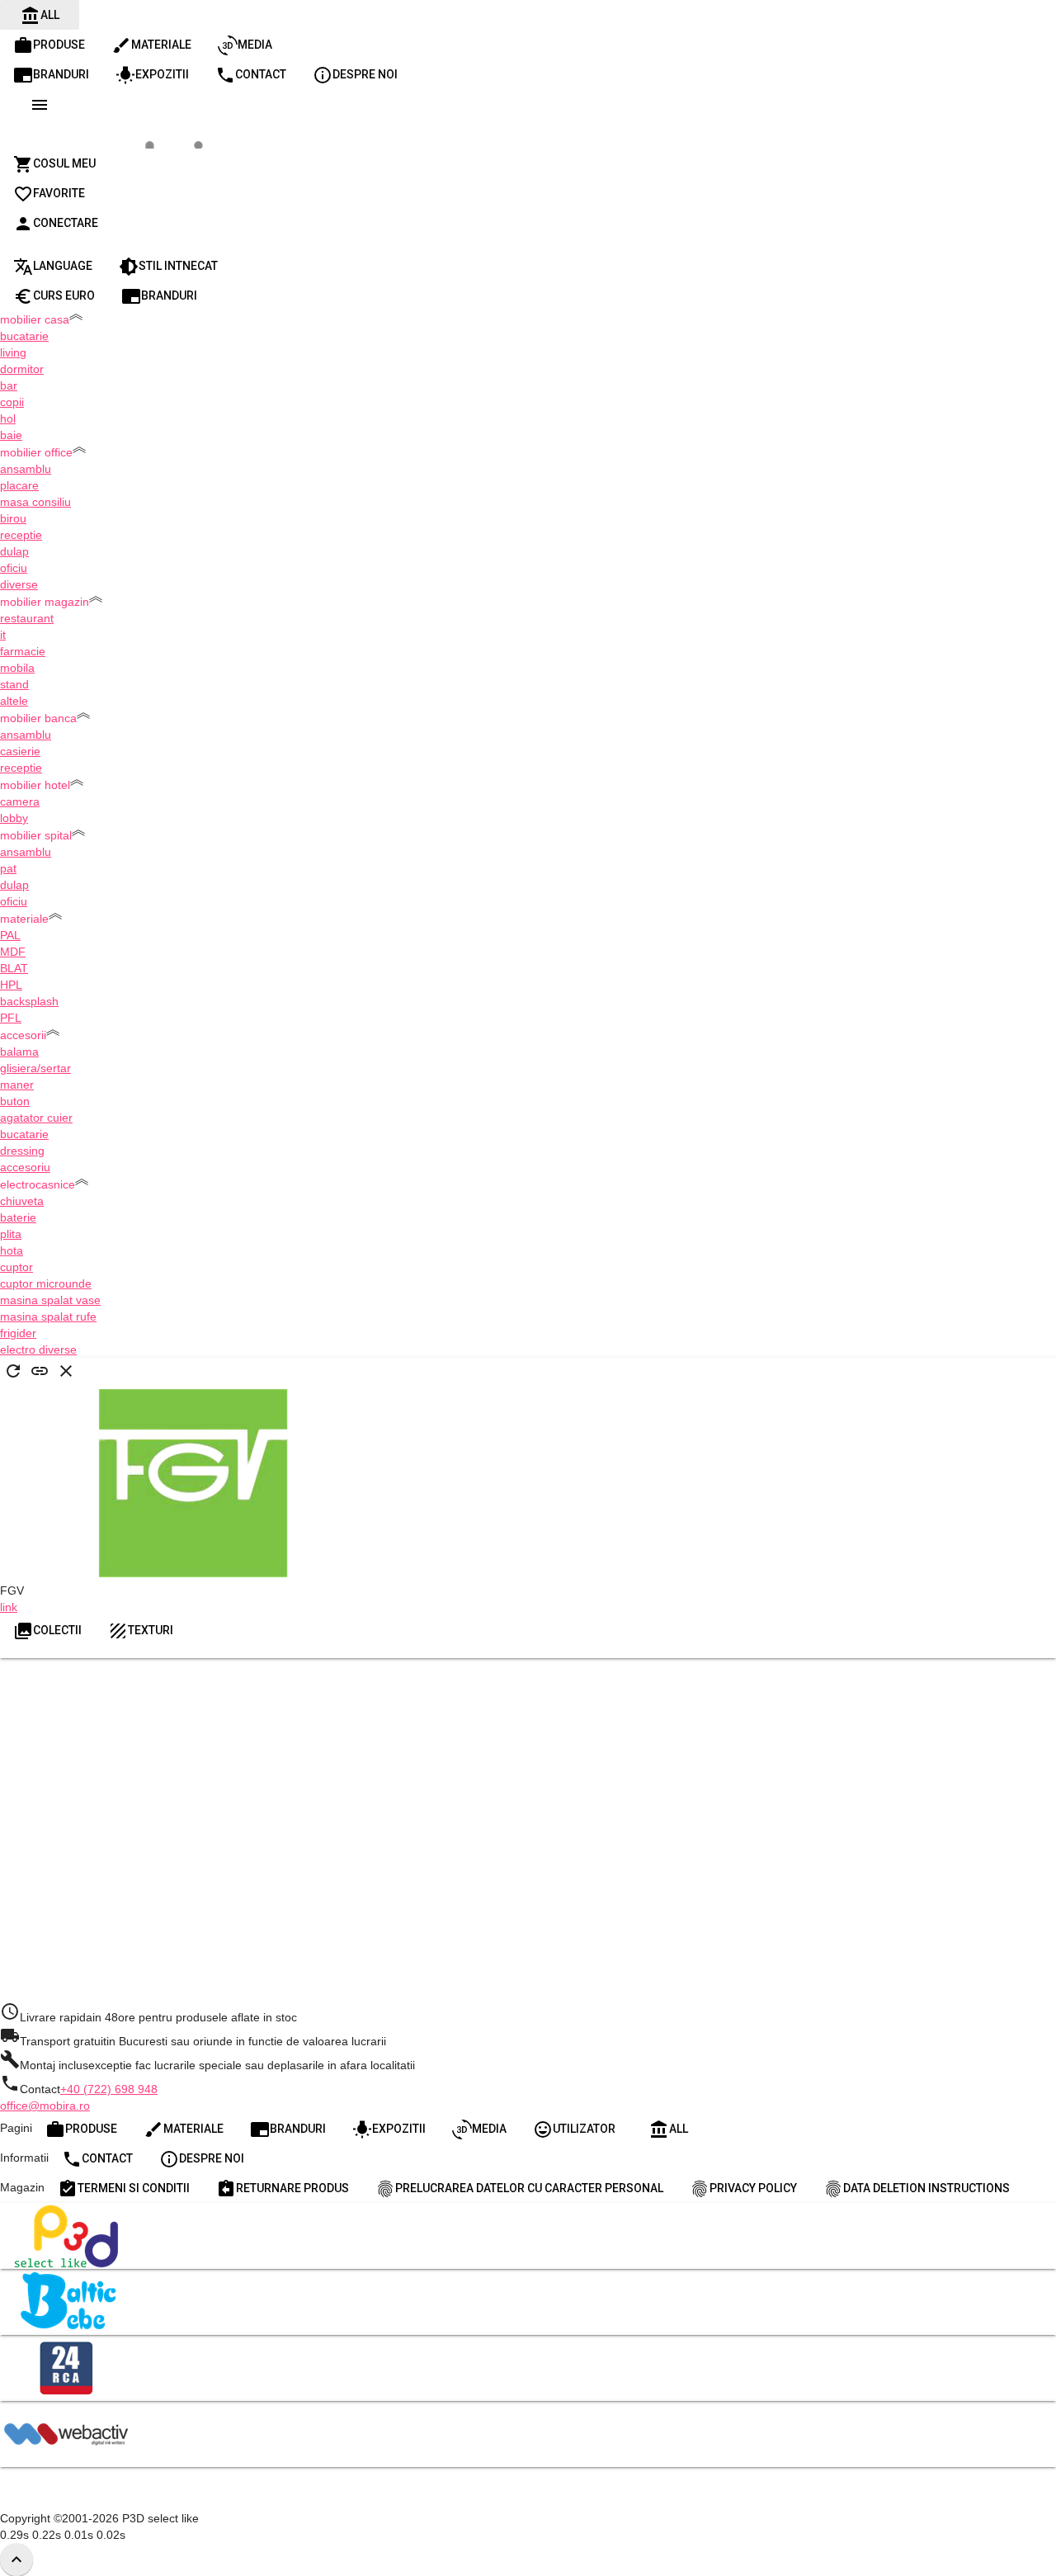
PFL (11, 1018)
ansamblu (26, 469)
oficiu (14, 568)
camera (20, 801)
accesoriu (25, 1167)
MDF (13, 952)
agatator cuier (36, 1118)
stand (14, 684)
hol (8, 418)
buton (15, 1101)
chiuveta (22, 1201)
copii (12, 402)
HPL (11, 985)
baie (11, 435)
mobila (17, 668)
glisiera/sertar (35, 1068)
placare (19, 485)
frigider (18, 1333)
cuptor (16, 1267)
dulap (14, 551)
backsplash (29, 1001)
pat (8, 868)
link (9, 1607)
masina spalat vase (50, 1300)
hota (12, 1250)
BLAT (14, 968)
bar (9, 385)
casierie (20, 751)
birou (13, 518)
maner (17, 1085)
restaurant (27, 618)
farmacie (23, 651)
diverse (19, 584)
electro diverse (38, 1349)
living (13, 352)
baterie (18, 1217)
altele (14, 701)
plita (11, 1234)
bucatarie (24, 336)
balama (19, 1052)
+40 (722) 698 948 (109, 2089)
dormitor (22, 369)
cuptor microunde (46, 1283)
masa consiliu (35, 502)
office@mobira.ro (45, 2106)
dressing (22, 1151)
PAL (10, 935)
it (3, 635)
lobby (14, 818)
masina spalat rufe (48, 1316)
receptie (21, 535)
